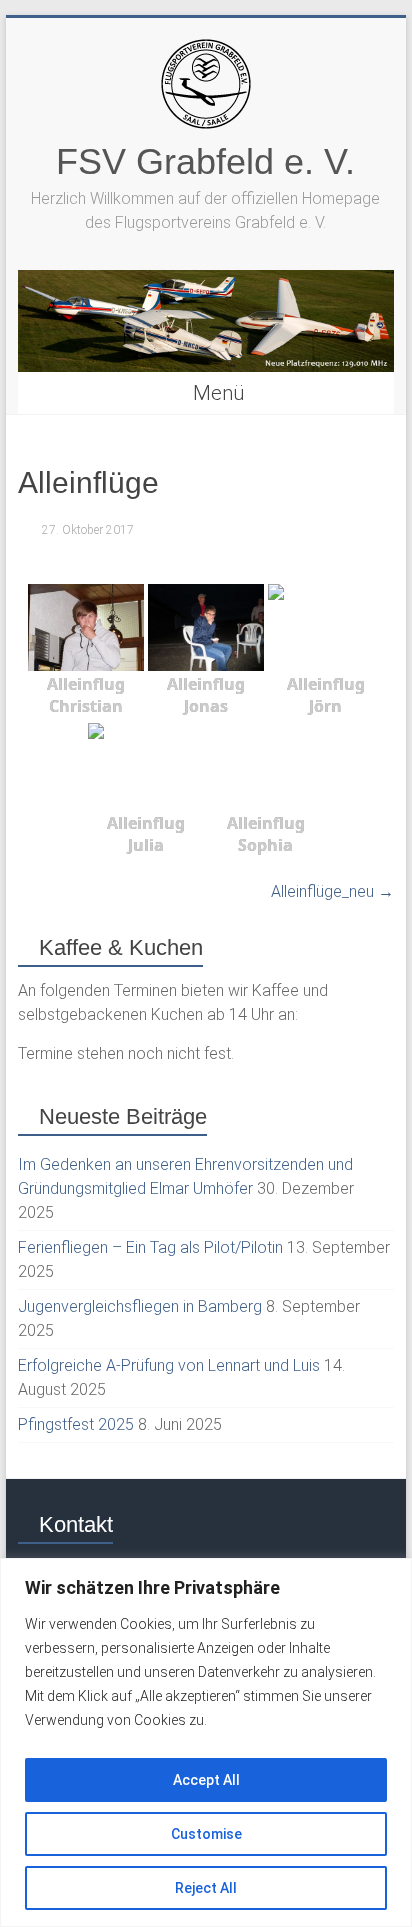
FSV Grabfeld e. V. (205, 161)
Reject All (206, 1888)
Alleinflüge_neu (332, 891)
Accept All (206, 1780)
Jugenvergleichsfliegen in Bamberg (140, 1306)
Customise (206, 1834)
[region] (206, 1742)
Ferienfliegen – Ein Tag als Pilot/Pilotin (150, 1247)
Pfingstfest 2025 (76, 1424)
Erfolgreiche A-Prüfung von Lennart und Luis (169, 1365)
